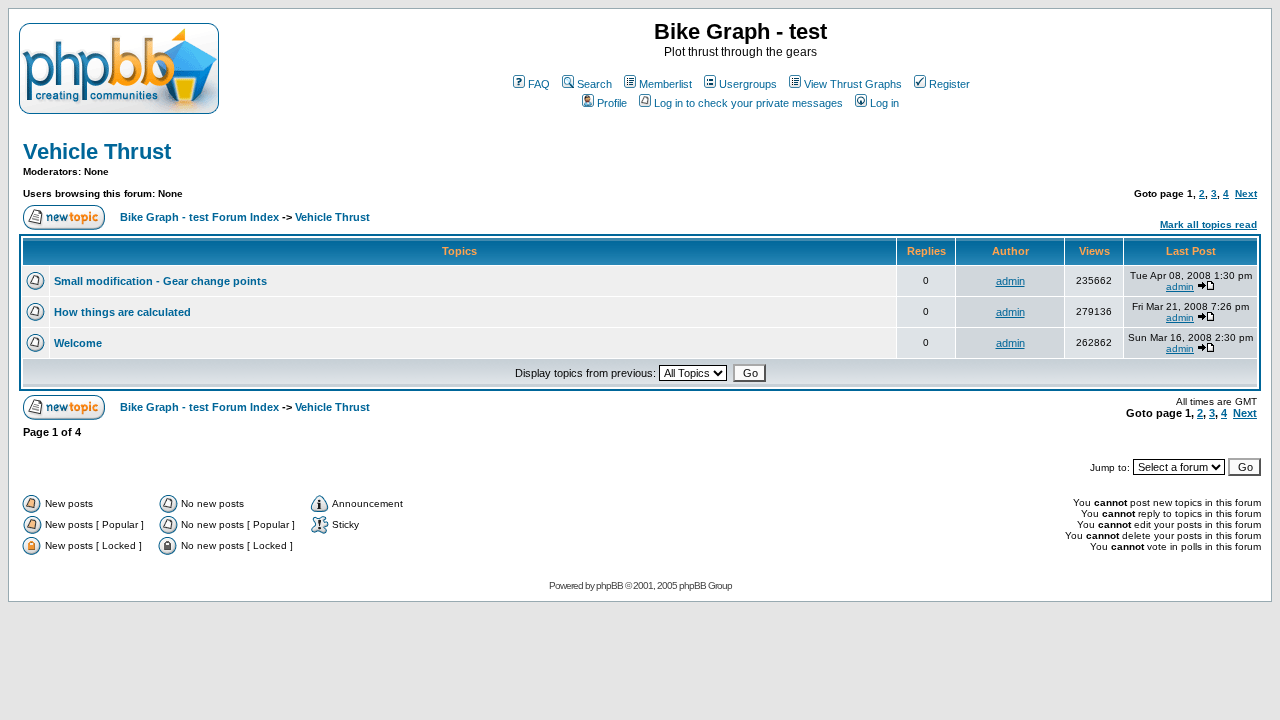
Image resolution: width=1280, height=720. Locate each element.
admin (1010, 281)
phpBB (609, 585)
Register (949, 84)
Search (594, 84)
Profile (612, 103)
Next (1246, 193)
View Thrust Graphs (853, 84)
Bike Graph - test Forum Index (199, 217)
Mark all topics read (1208, 224)
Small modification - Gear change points (160, 281)
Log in (884, 103)
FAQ (539, 84)
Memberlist (665, 84)
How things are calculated (122, 312)
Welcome (78, 343)
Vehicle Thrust (97, 151)
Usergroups (748, 84)
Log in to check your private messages (748, 103)
